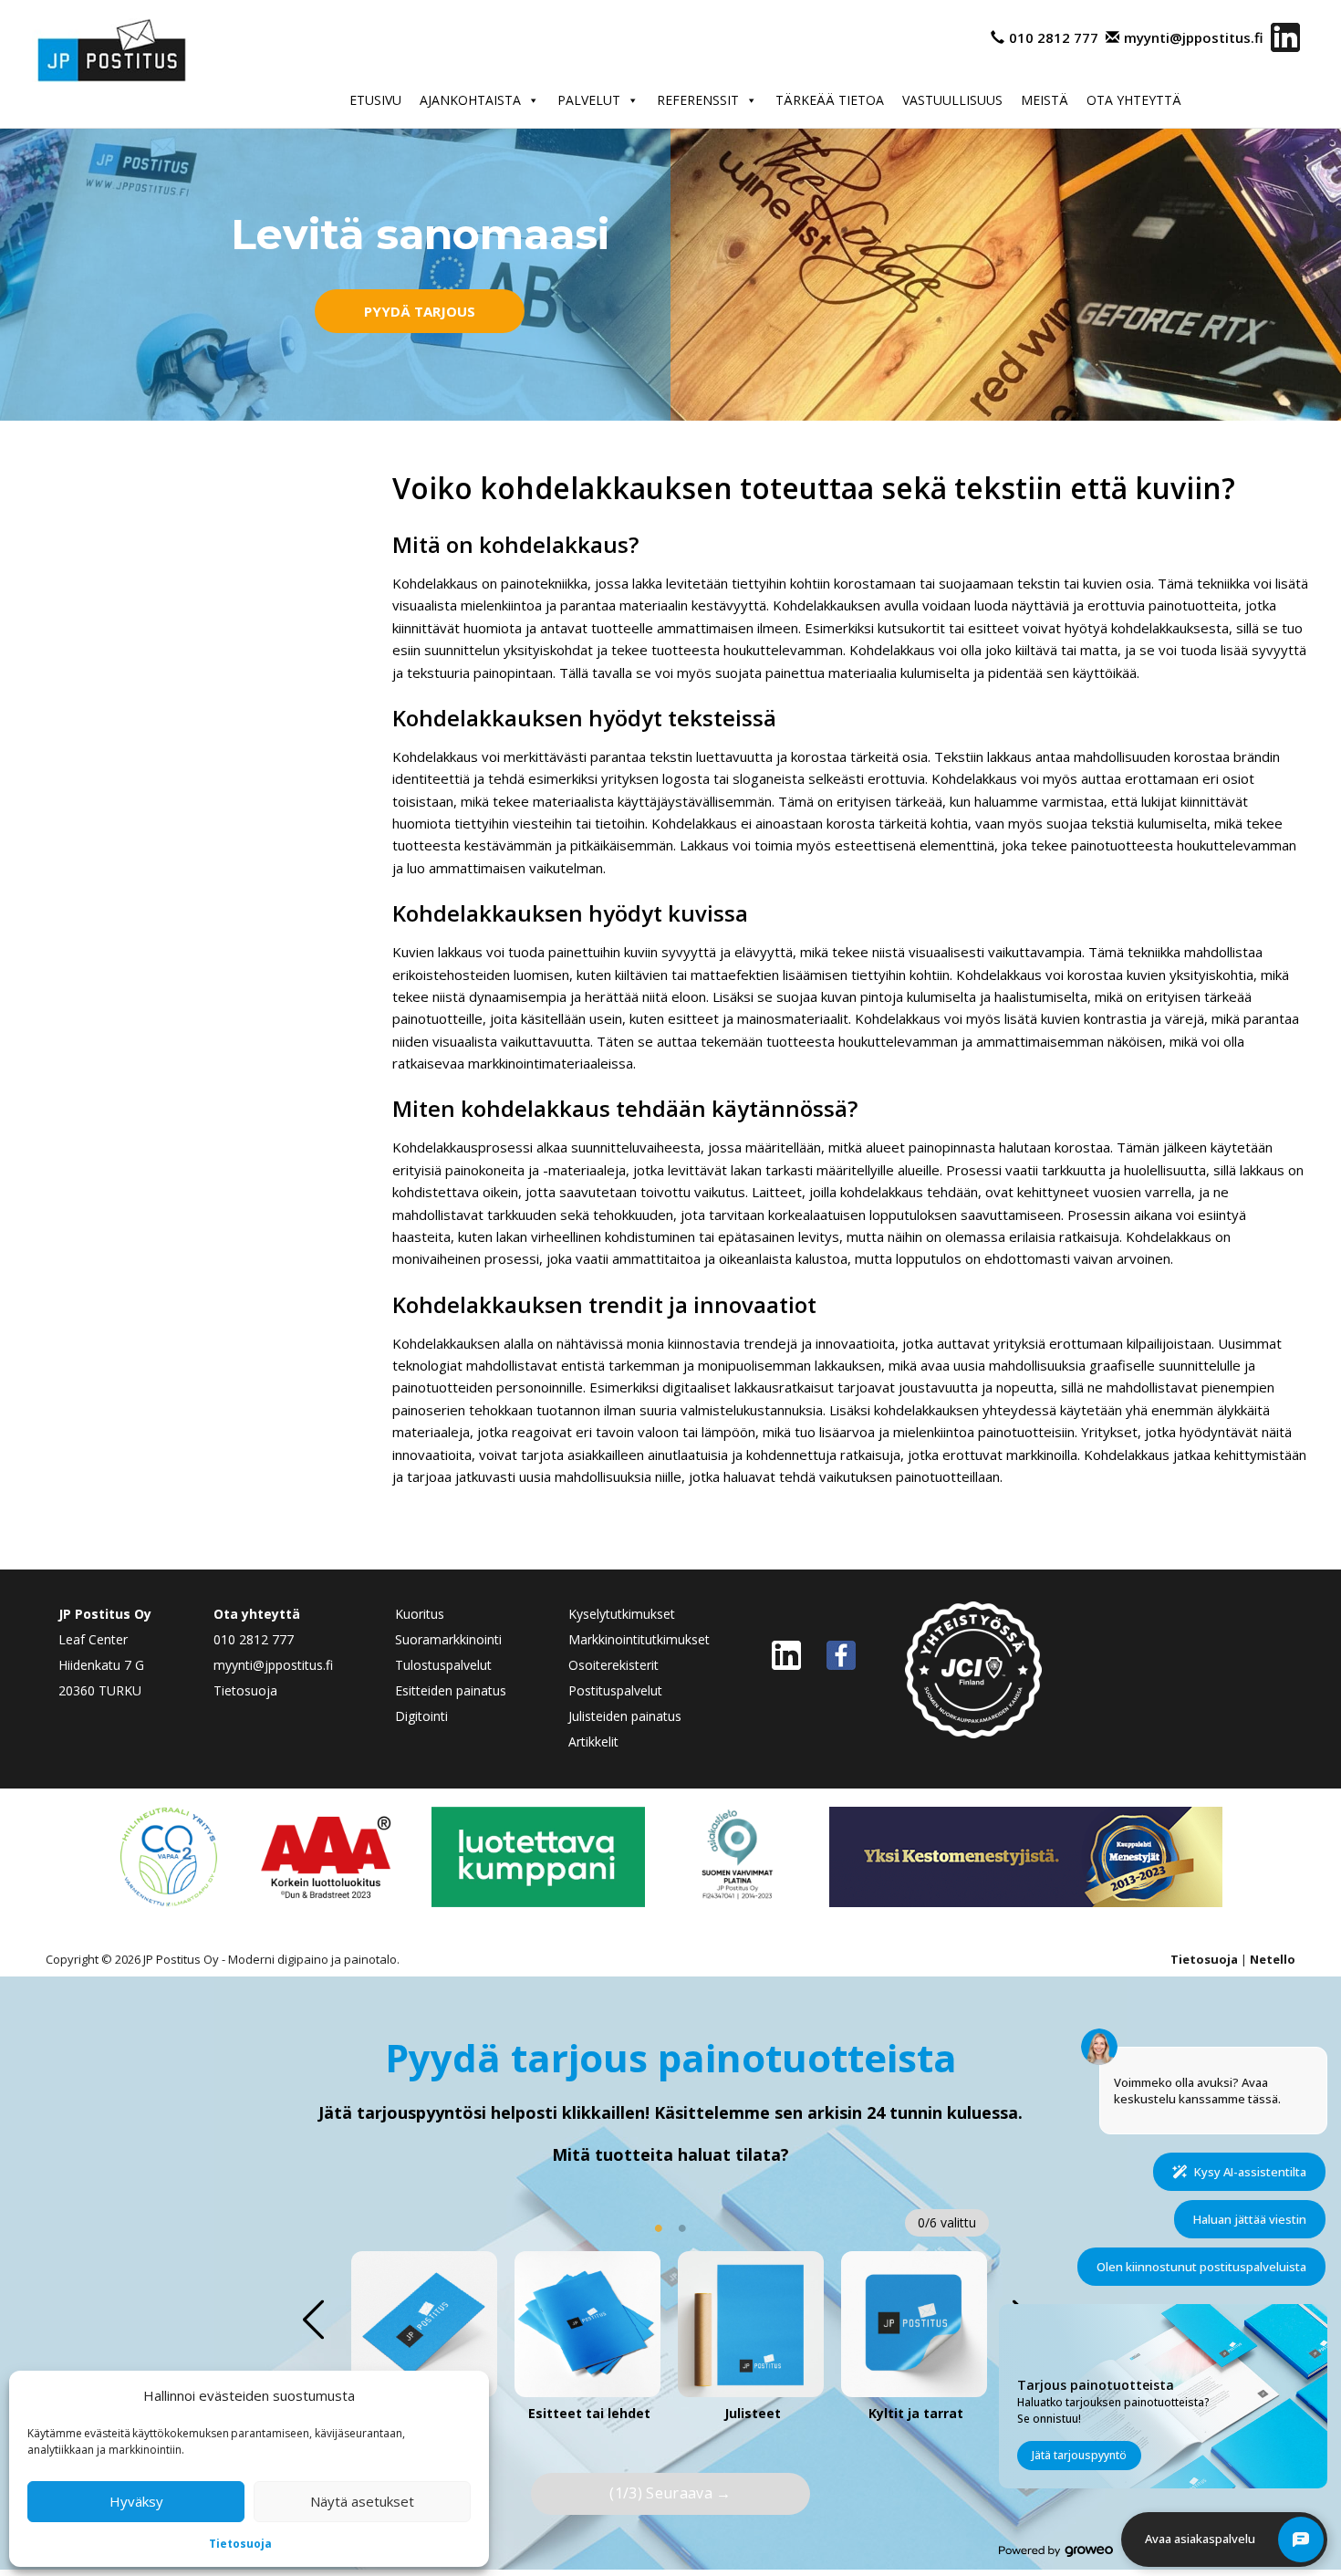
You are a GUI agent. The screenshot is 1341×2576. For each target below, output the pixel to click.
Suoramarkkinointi (448, 1639)
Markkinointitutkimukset (639, 1639)
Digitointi (421, 1716)
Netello (1273, 1959)
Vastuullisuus (952, 100)
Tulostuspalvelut (443, 1665)
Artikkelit (593, 1742)
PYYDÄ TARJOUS (420, 311)
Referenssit (698, 100)
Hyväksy (136, 2501)
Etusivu (375, 100)
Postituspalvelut (615, 1690)
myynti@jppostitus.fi (1194, 37)
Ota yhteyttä (1134, 100)
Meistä (1045, 100)
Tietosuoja (240, 2544)
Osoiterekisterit (613, 1665)
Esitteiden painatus (451, 1690)
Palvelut (589, 100)
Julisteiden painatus (625, 1716)
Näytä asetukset (362, 2501)
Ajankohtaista (470, 100)
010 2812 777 (1054, 37)
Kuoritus (420, 1614)
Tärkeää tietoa (830, 100)
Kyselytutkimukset (622, 1614)
